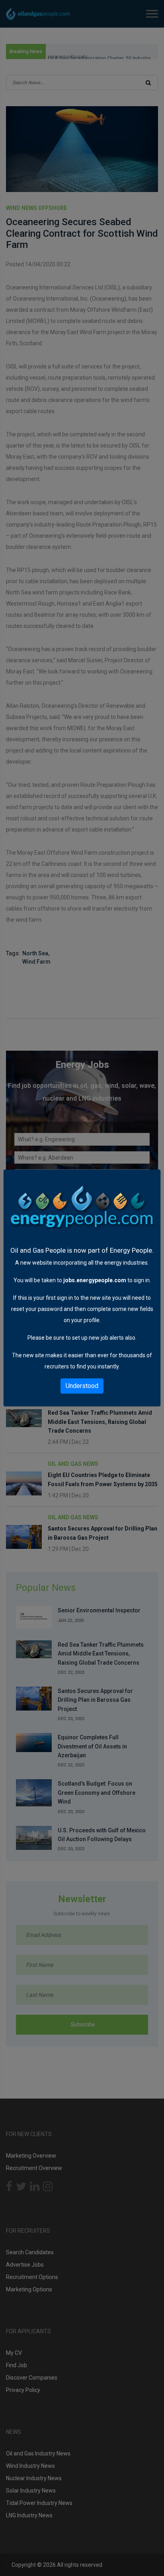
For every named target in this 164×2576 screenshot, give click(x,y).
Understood (82, 1386)
